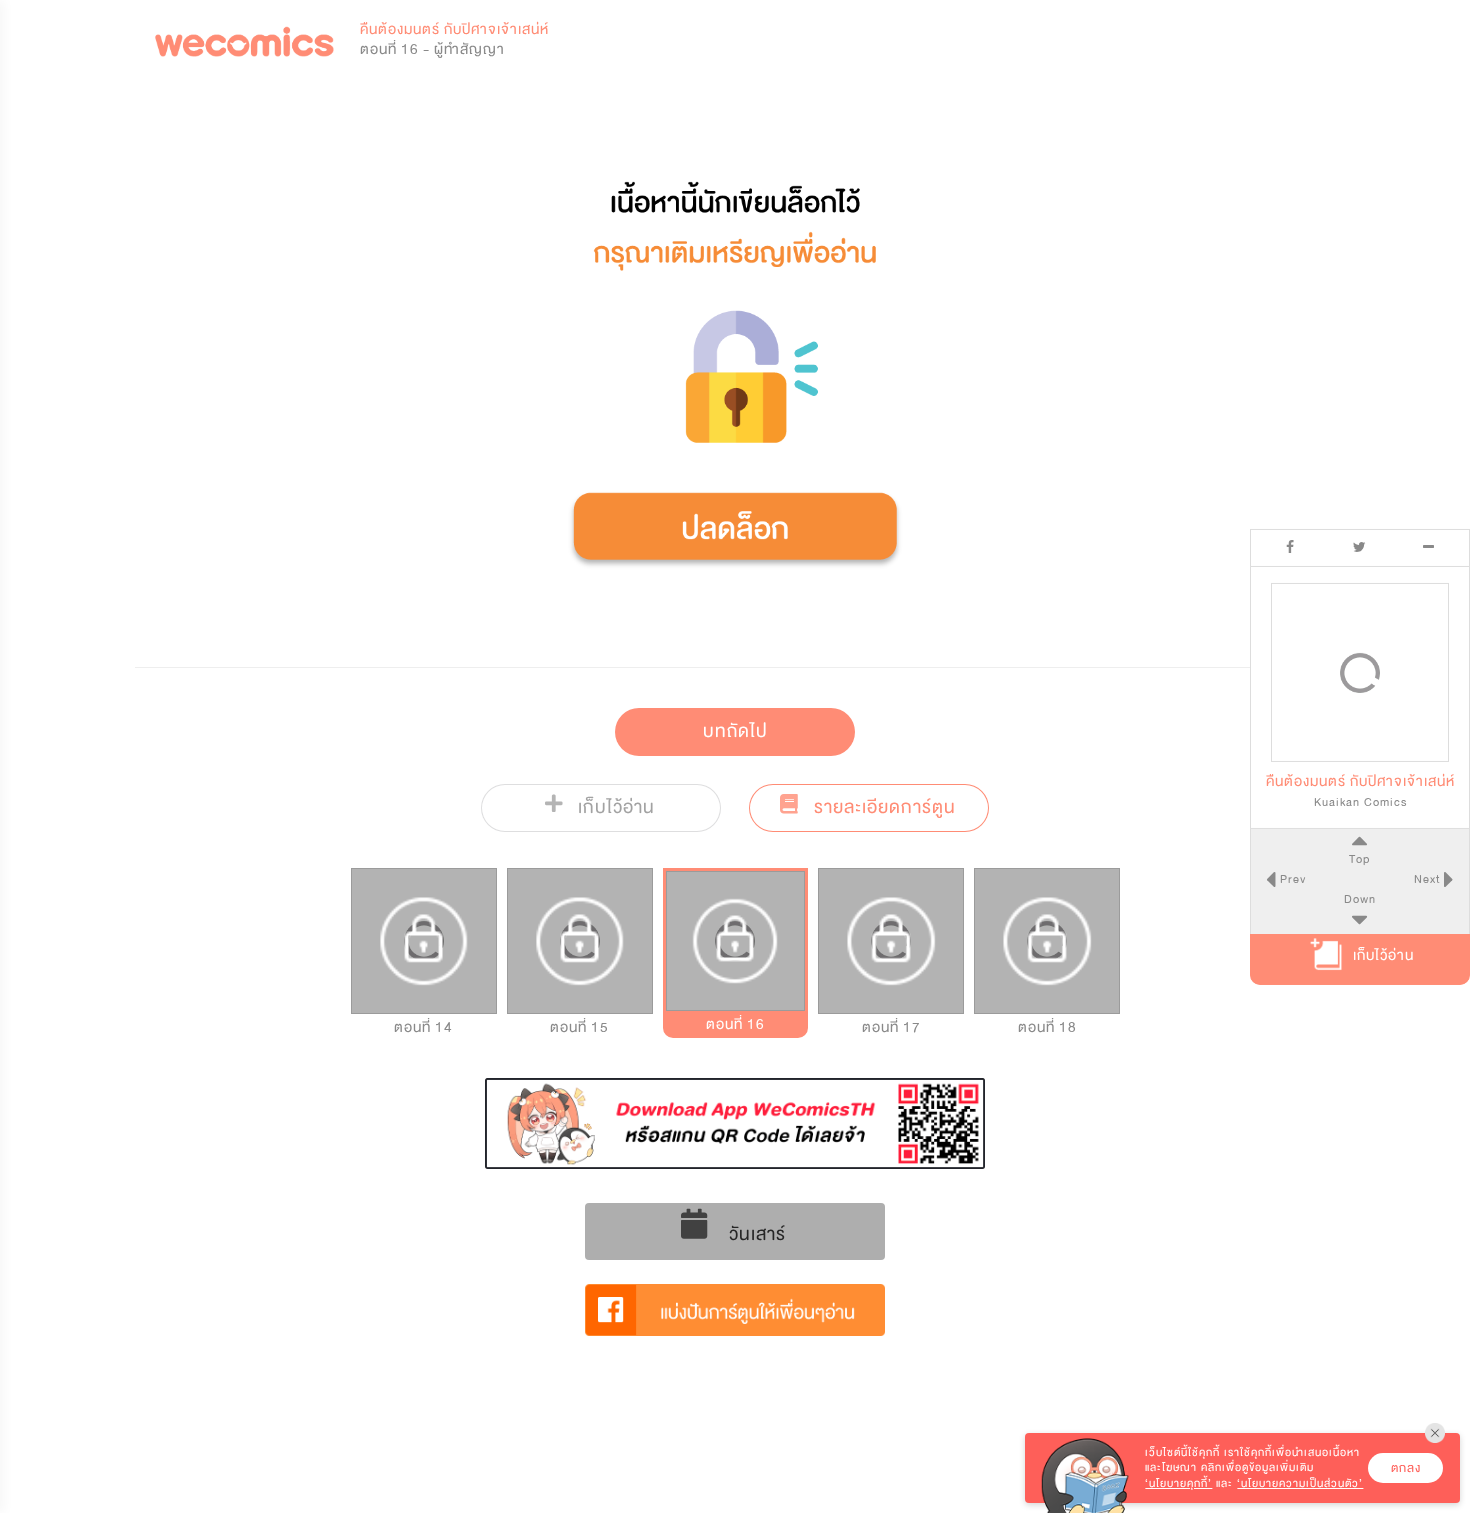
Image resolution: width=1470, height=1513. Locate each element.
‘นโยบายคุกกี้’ (1178, 1483)
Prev (1291, 879)
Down (1360, 899)
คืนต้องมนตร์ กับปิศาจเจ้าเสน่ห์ (454, 29)
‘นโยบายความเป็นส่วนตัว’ (1300, 1483)
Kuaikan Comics (1360, 801)
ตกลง (1406, 1468)
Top (1359, 858)
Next (1429, 879)
